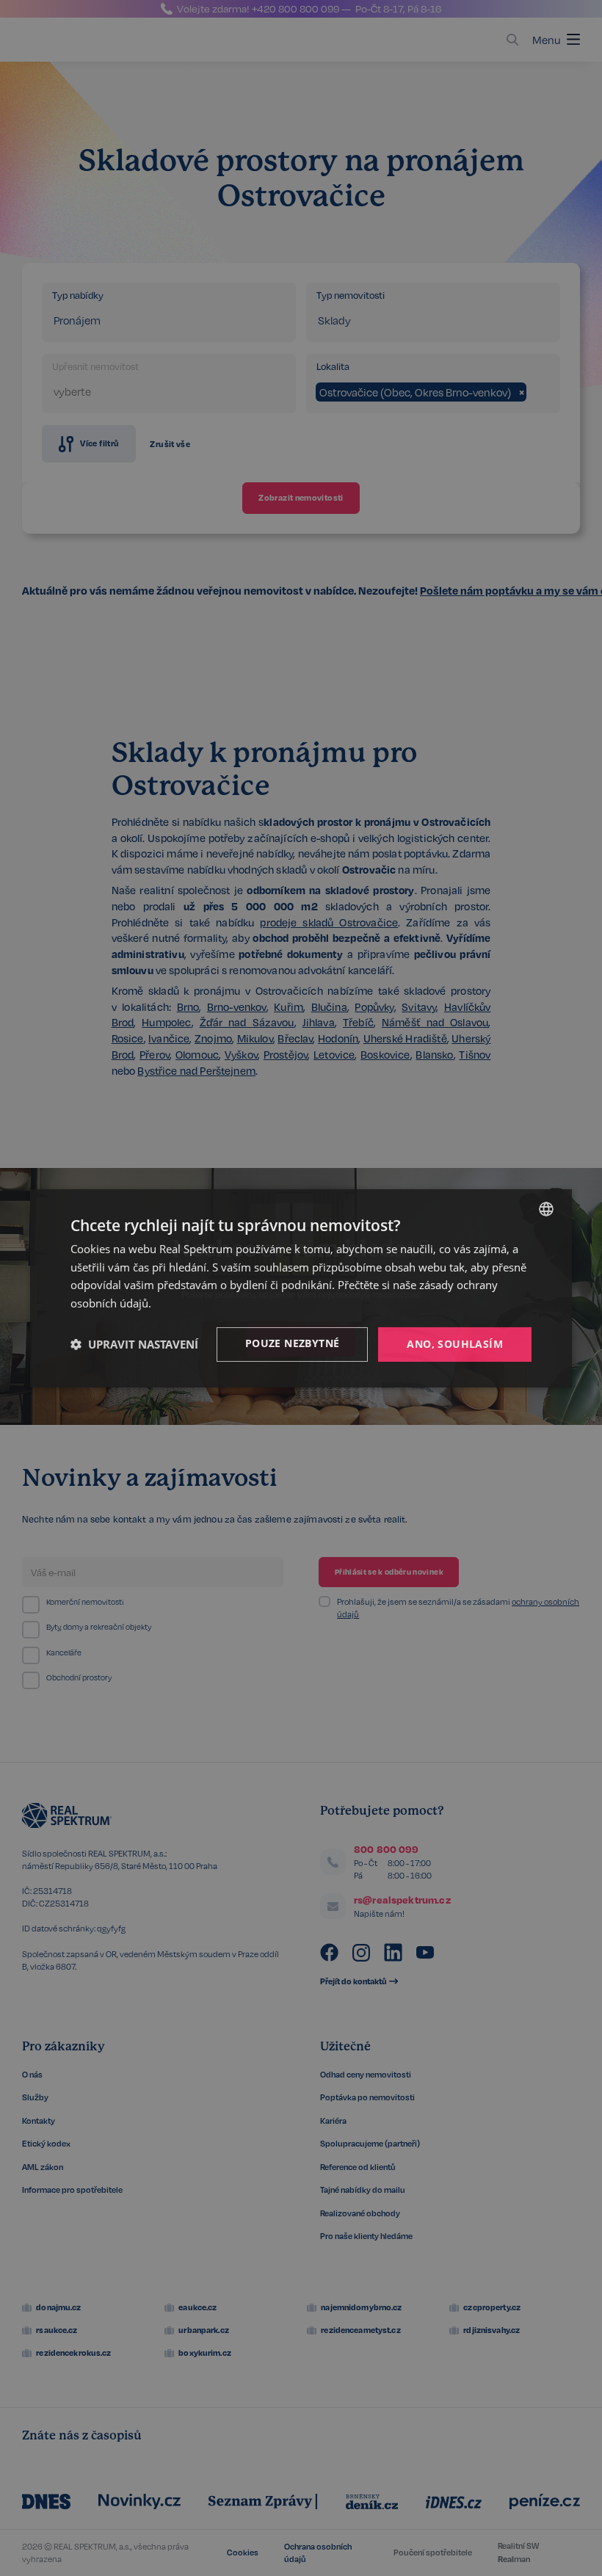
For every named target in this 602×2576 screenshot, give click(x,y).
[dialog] (301, 1288)
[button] (134, 1344)
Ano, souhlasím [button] (455, 1344)
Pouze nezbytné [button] (293, 1343)
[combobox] (546, 1208)
